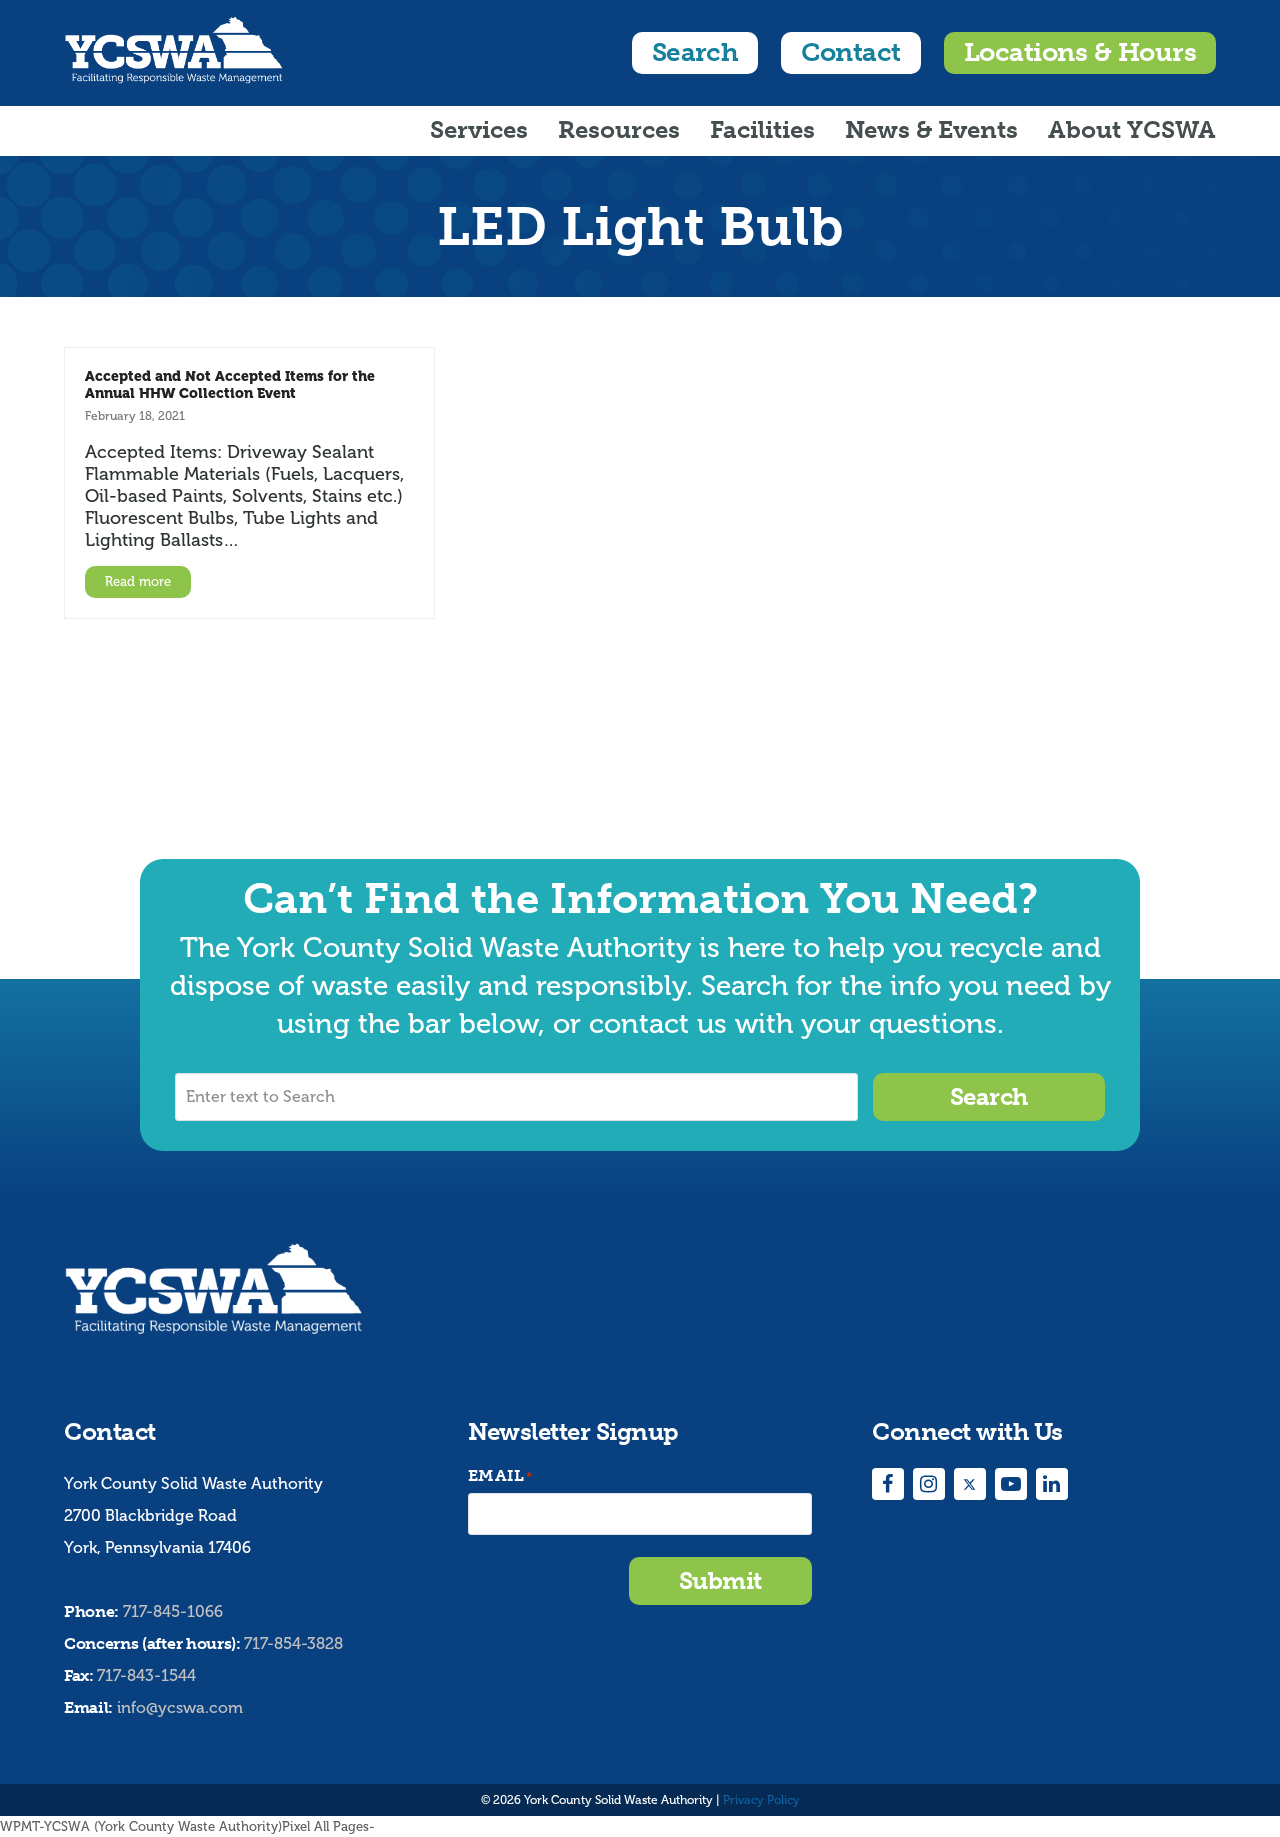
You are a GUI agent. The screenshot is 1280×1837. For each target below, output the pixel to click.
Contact (850, 52)
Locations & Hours (1080, 52)
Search (695, 52)
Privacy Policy (761, 1800)
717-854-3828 (293, 1643)
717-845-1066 (173, 1611)
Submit (720, 1580)
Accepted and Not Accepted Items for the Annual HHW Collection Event (230, 384)
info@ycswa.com (180, 1707)
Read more (138, 581)
